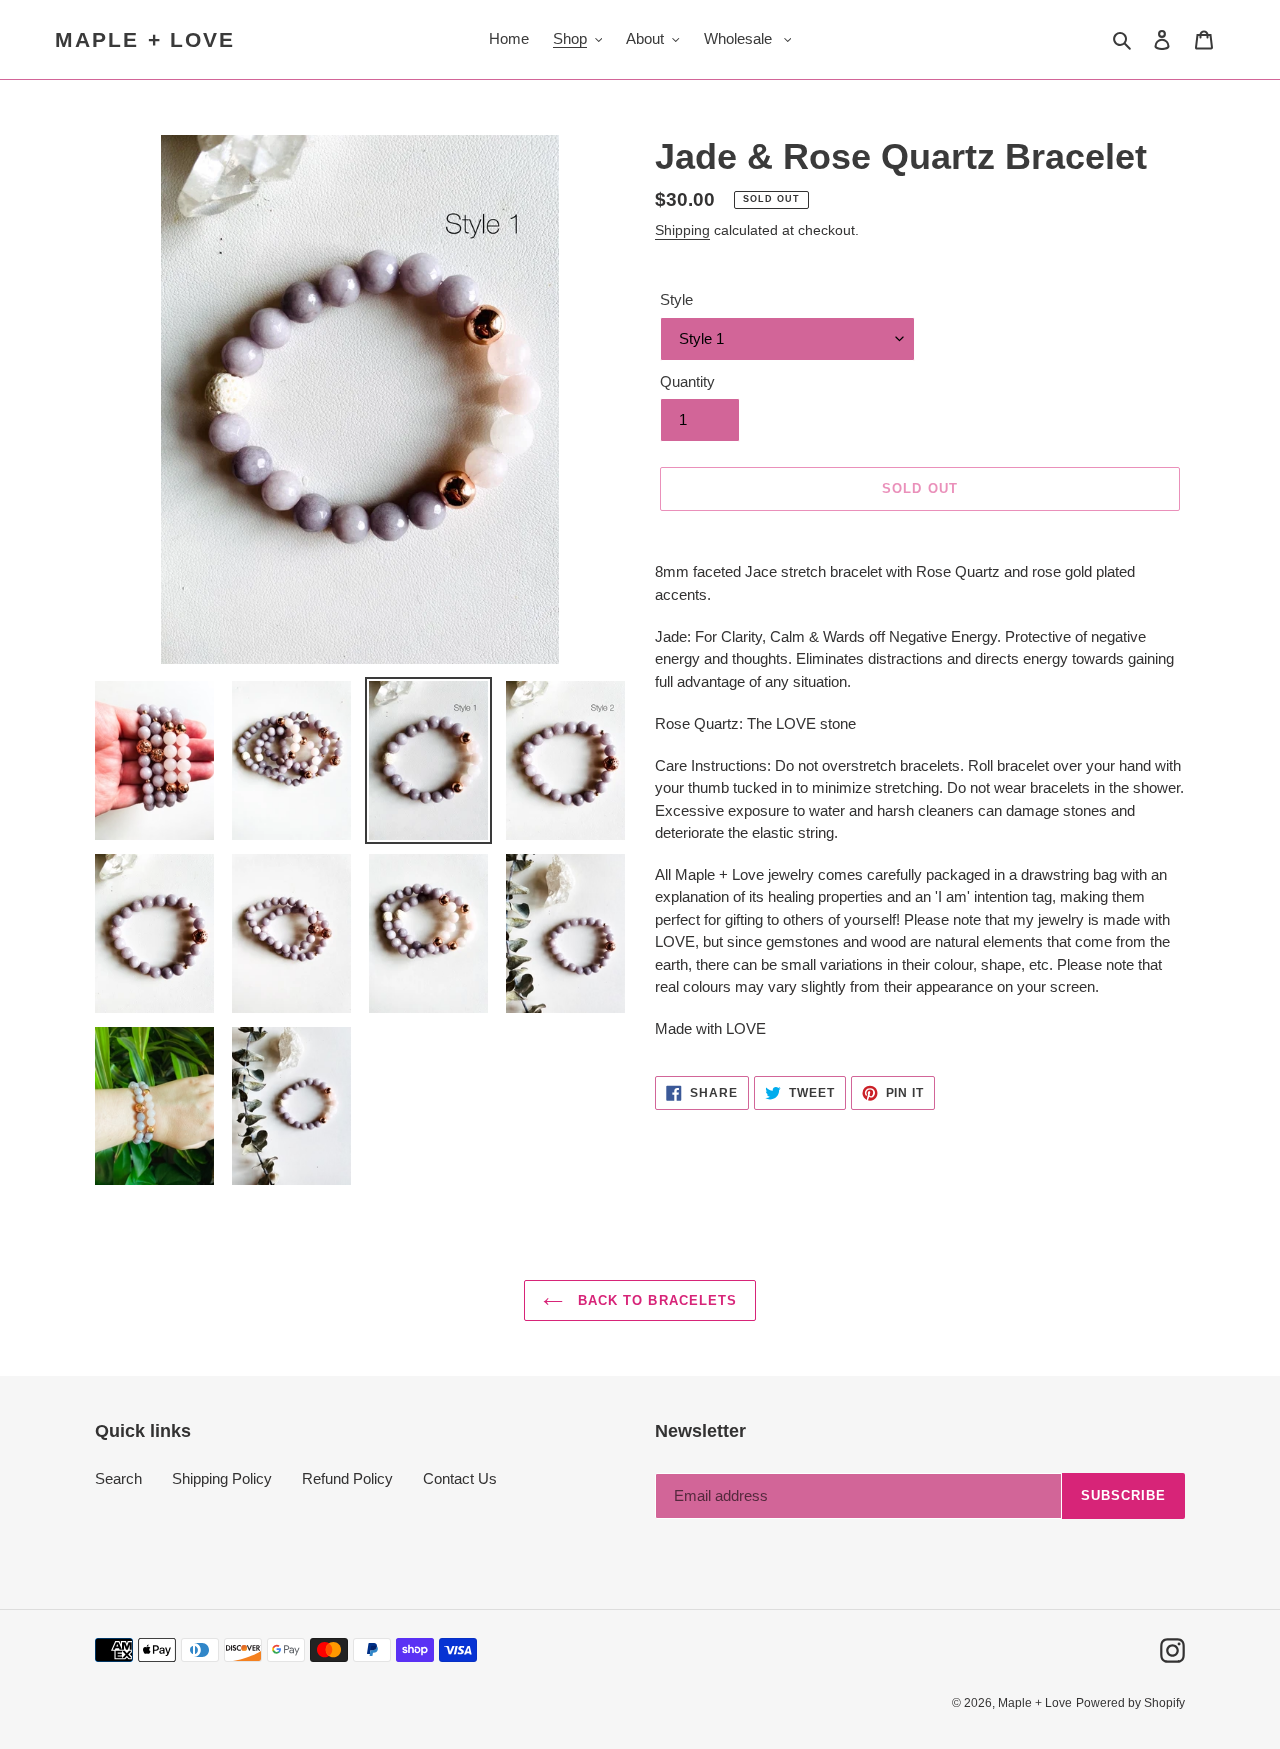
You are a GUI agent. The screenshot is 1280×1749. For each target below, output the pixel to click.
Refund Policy (347, 1478)
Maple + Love (145, 39)
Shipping (682, 230)
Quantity (687, 381)
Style (676, 299)
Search (118, 1478)
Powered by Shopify (1130, 1703)
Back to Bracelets (655, 1300)
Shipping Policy (222, 1478)
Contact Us (460, 1478)
